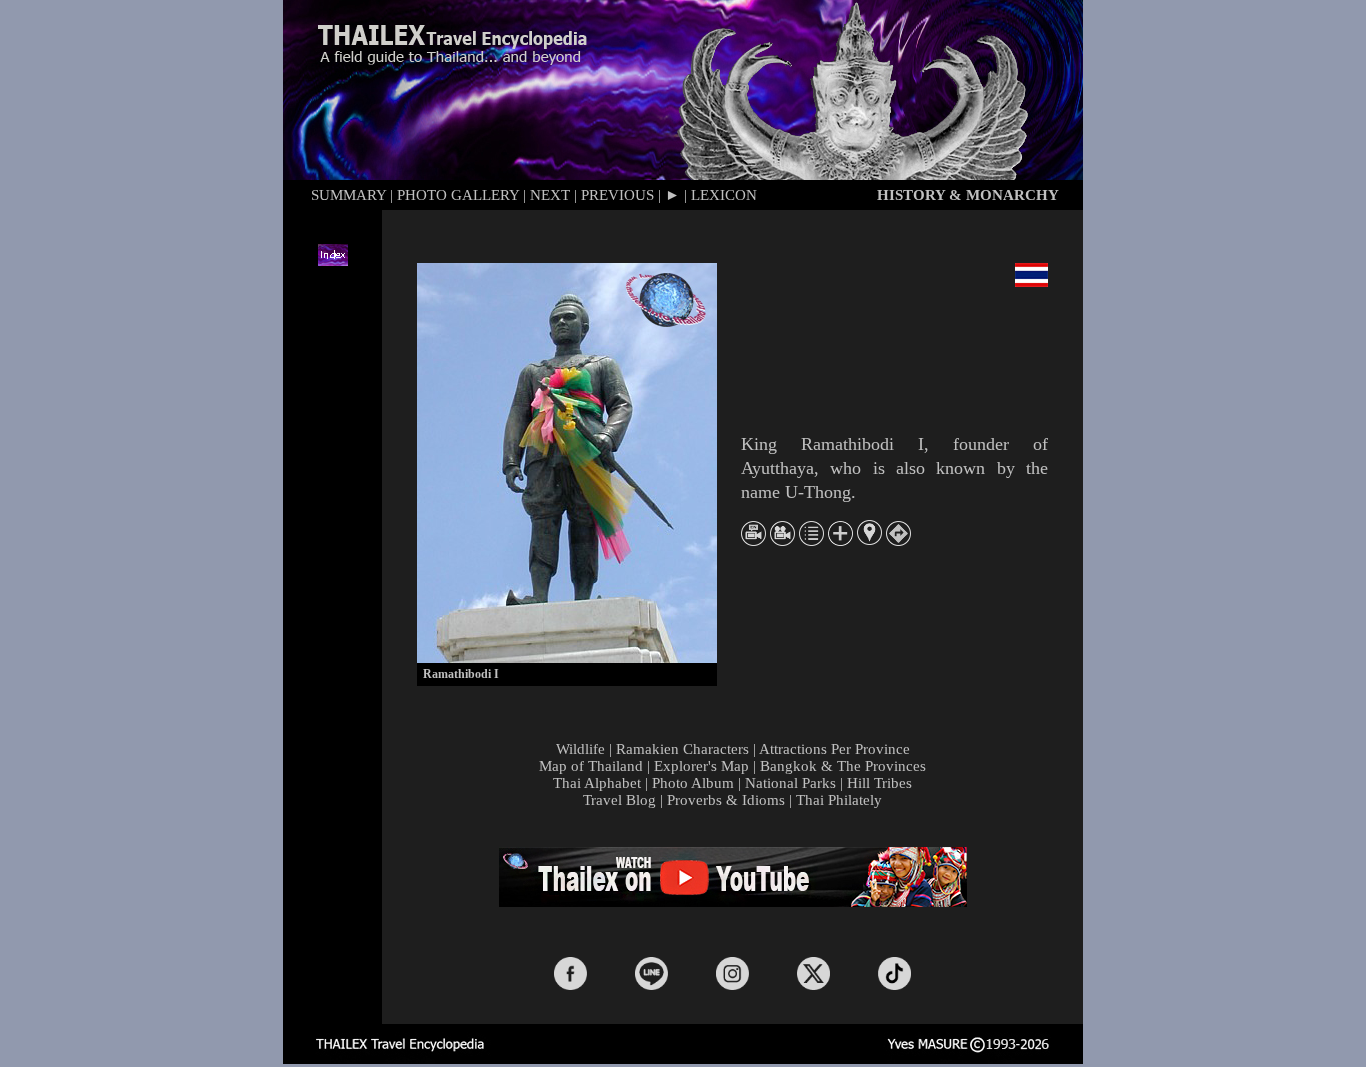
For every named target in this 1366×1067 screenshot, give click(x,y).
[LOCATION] (869, 539)
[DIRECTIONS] (898, 540)
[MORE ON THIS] (840, 540)
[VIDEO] (782, 540)
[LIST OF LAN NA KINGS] (811, 540)
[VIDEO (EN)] (753, 540)
